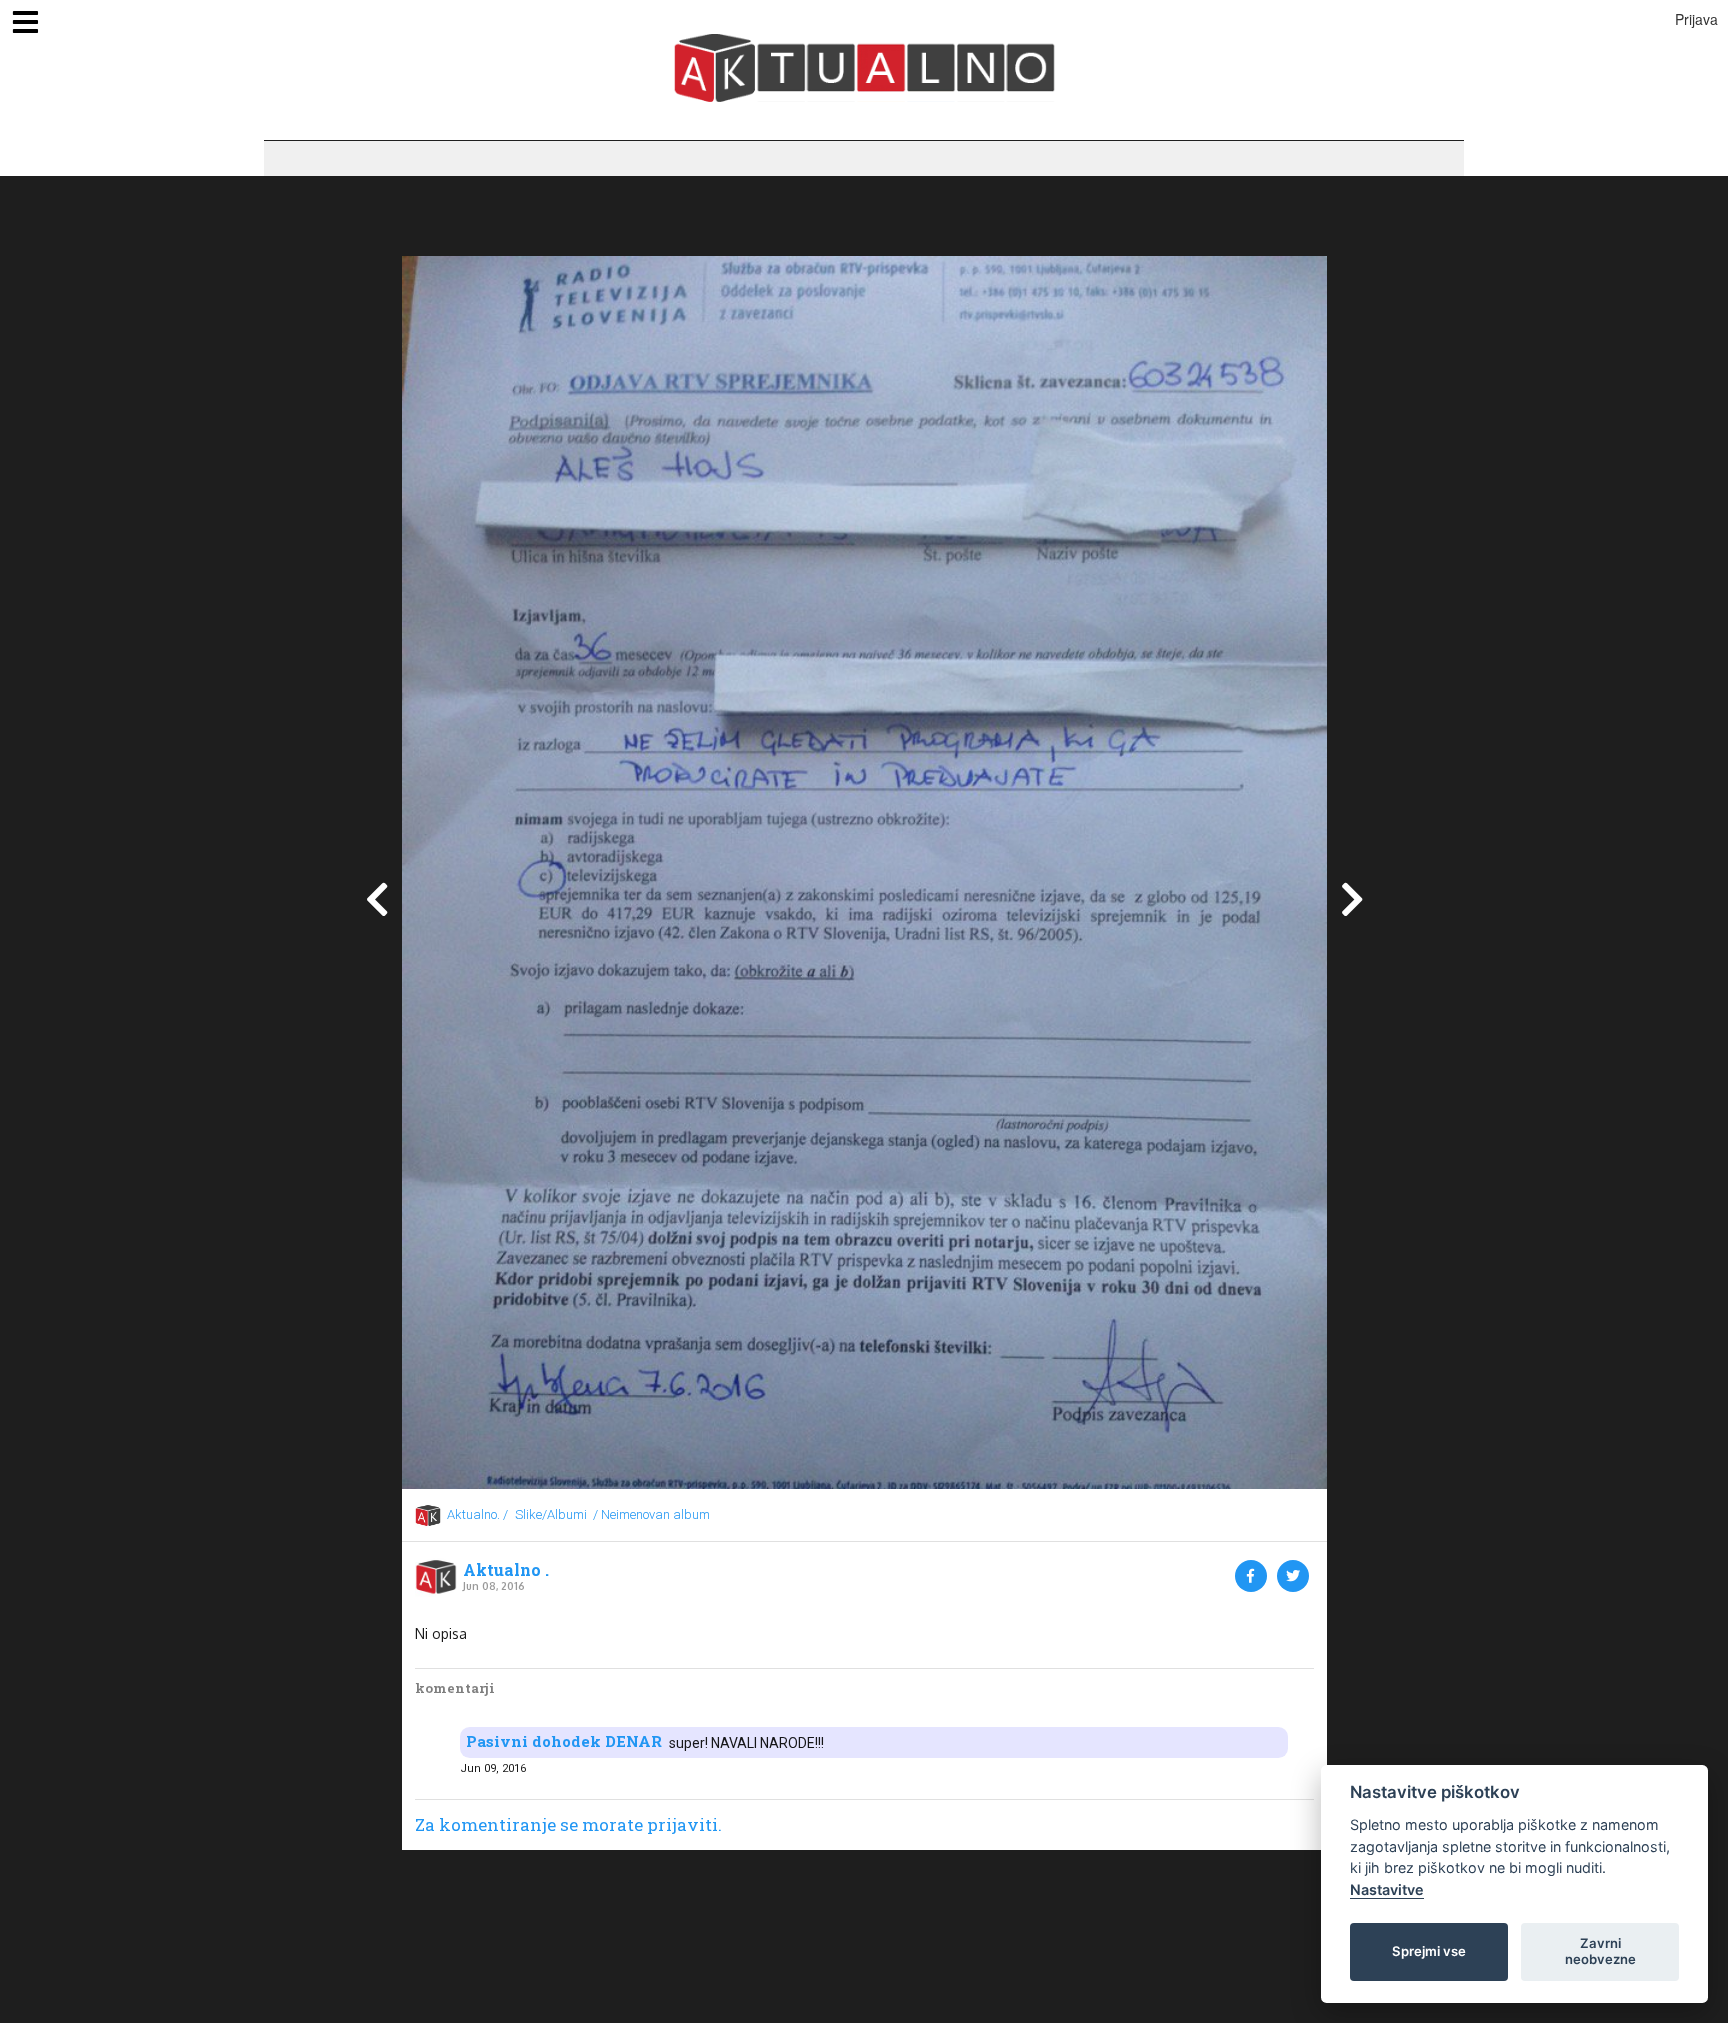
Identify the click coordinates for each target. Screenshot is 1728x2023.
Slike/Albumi (551, 1514)
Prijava (1696, 19)
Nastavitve (1387, 1889)
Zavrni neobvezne (1600, 1951)
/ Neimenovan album (651, 1514)
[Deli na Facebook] (1251, 1576)
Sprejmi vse (1429, 1951)
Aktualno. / (477, 1514)
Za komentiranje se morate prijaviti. (568, 1824)
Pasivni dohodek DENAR (564, 1741)
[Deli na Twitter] (1293, 1576)
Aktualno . (506, 1570)
